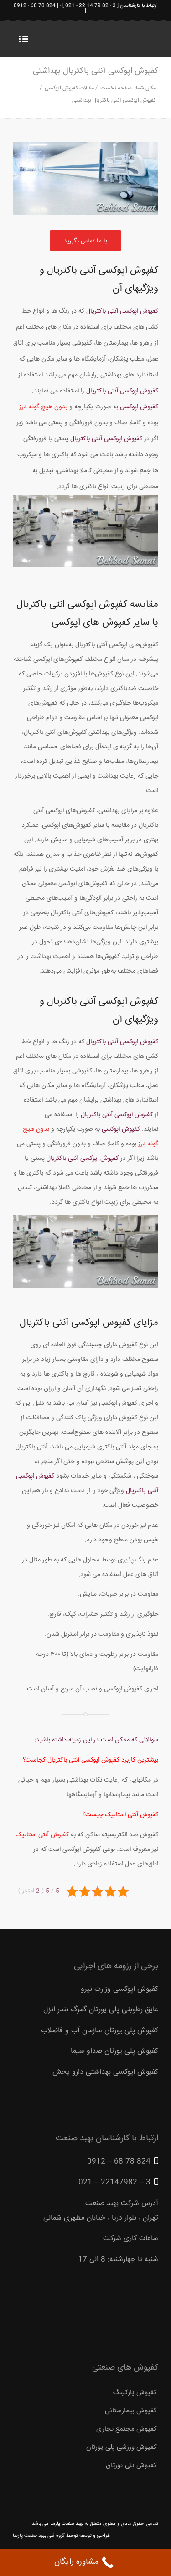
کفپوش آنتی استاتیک (42, 1835)
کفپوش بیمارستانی (131, 2411)
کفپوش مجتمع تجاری (127, 2429)
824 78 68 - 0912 (35, 6)
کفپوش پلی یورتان (131, 2465)
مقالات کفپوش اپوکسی (69, 88)
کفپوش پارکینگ (135, 2393)
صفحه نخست (116, 88)
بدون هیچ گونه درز (43, 407)
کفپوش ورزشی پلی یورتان (122, 2447)
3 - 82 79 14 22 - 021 (91, 6)
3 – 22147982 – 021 (114, 2182)
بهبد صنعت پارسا (67, 2524)
